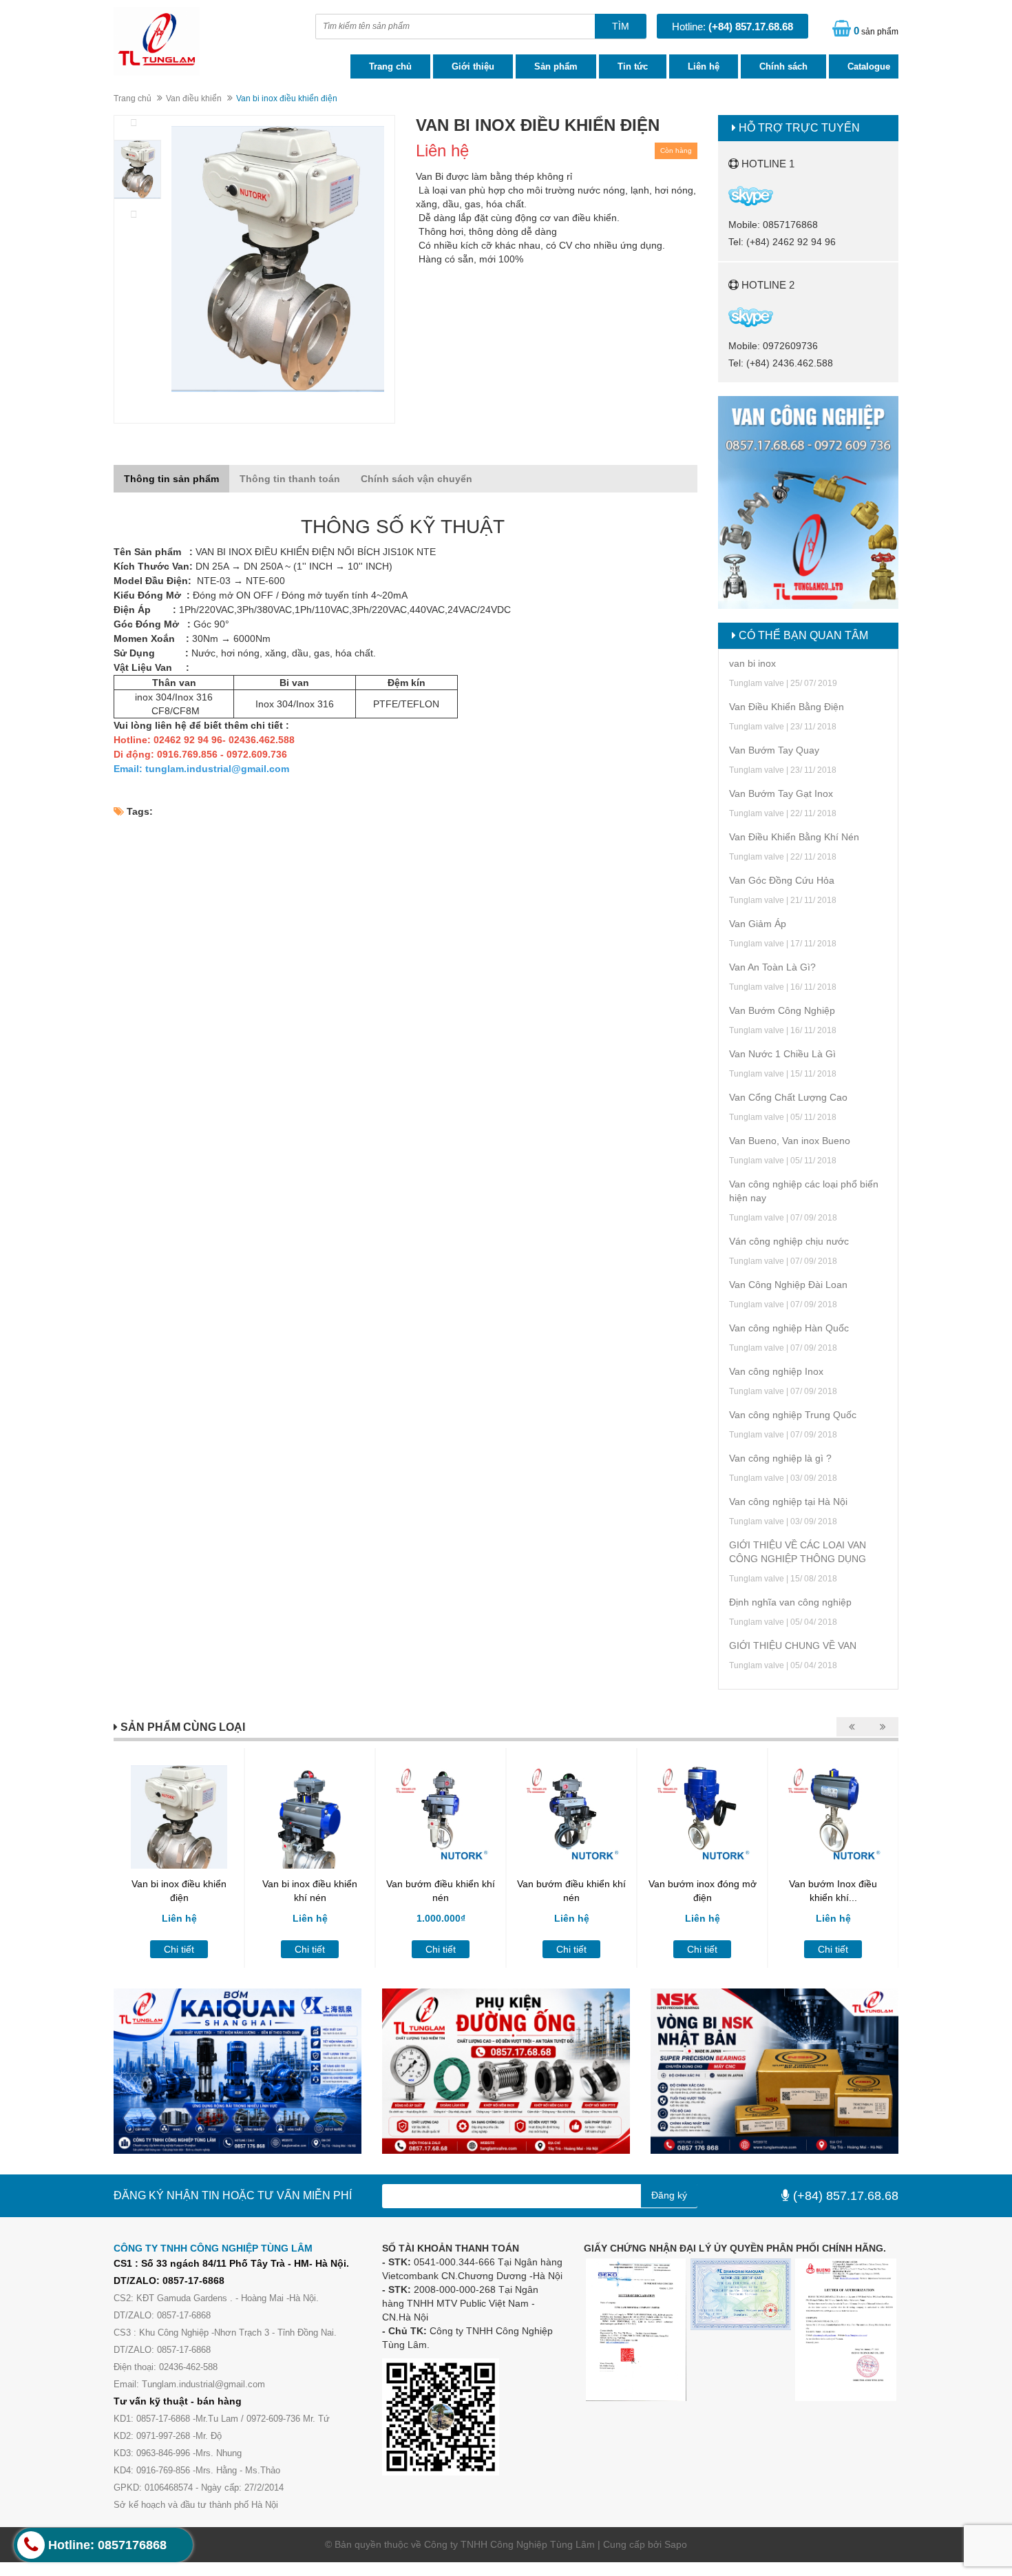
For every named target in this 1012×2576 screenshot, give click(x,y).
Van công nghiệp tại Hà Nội (788, 1502)
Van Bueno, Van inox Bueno (790, 1141)
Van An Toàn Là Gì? (772, 967)
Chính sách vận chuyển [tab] (417, 479)
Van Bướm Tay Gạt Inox (781, 793)
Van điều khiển (194, 98)
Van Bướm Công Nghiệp (782, 1010)
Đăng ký (669, 2195)
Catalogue (869, 66)
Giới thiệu (473, 66)
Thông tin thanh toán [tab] (290, 479)
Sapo (676, 2544)
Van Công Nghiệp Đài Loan (788, 1285)
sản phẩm (876, 31)
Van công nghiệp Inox (776, 1371)
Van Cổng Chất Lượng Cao (788, 1097)
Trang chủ (390, 66)
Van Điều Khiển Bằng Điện (787, 707)
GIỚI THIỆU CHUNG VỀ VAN (793, 1645)
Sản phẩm (556, 66)
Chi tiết (179, 1949)
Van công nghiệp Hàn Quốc (789, 1328)
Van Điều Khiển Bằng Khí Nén (794, 837)
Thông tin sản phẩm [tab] (171, 479)
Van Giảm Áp (758, 924)
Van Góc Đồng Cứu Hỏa (782, 880)
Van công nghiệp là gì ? (780, 1458)
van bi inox (752, 663)
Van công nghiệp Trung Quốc (793, 1415)
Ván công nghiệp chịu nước (789, 1241)
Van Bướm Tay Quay (774, 750)
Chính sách (783, 66)
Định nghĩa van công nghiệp (790, 1602)
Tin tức (633, 66)
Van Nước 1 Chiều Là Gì (782, 1054)
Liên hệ (704, 66)
